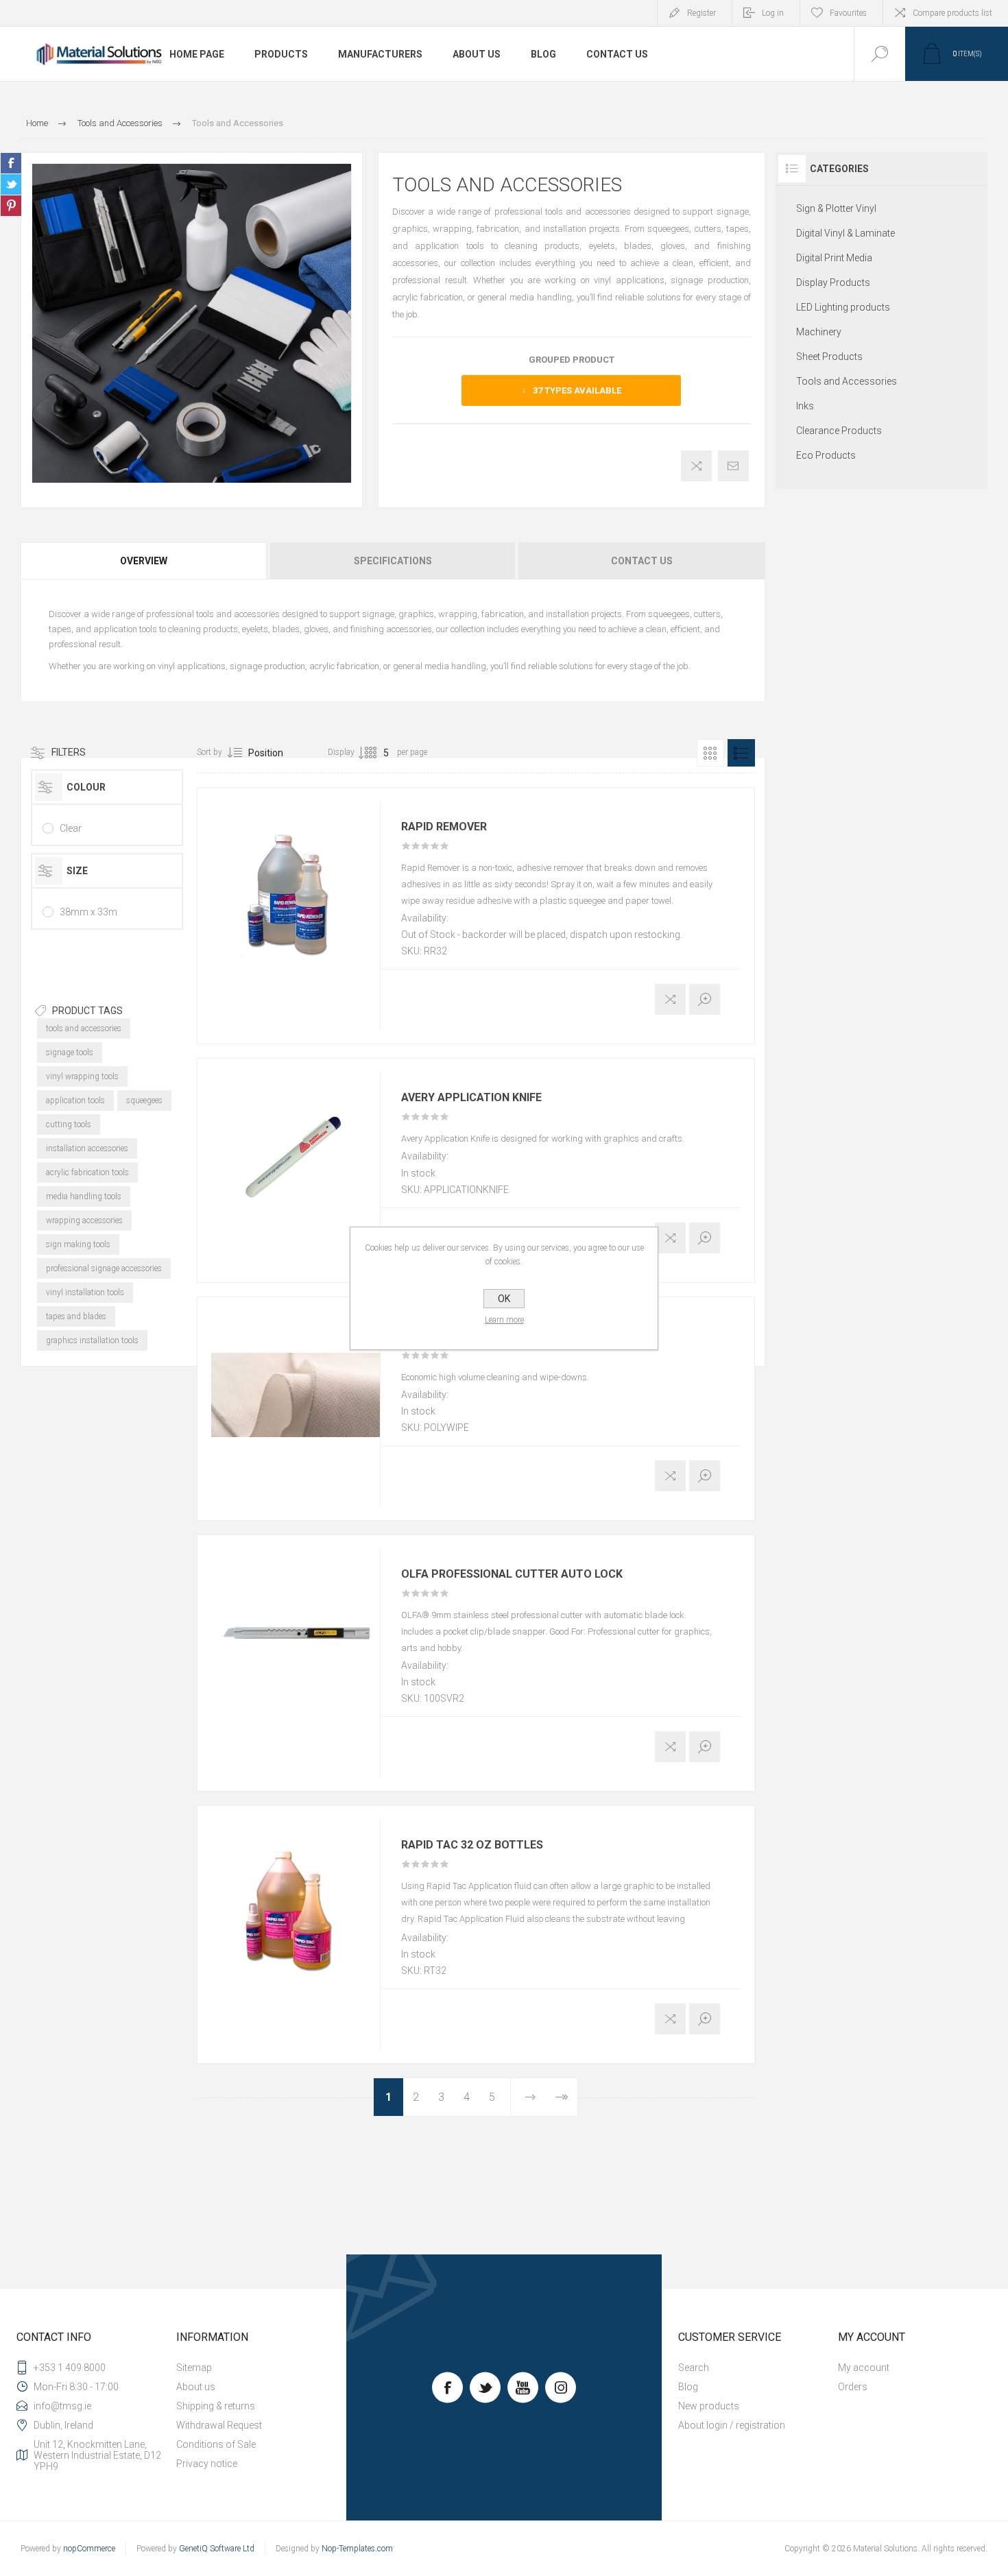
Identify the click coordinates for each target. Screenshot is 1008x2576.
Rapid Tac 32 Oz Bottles (472, 1845)
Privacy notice (207, 2464)
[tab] (145, 561)
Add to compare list (696, 466)
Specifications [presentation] (393, 561)
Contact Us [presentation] (642, 561)
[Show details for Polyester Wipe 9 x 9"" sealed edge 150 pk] (296, 1395)
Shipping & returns (216, 2406)
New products (709, 2406)
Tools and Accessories (847, 381)
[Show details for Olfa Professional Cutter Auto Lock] (296, 1633)
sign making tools (78, 1244)
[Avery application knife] (296, 1157)
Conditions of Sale (216, 2444)
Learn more (504, 1320)
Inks (805, 406)
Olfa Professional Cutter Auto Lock (512, 1574)
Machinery (819, 332)
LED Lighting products (843, 307)
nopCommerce (89, 2549)
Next (530, 2097)
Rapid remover (444, 827)
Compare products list (952, 13)
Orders (853, 2387)
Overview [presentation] (144, 561)
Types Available (577, 390)
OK (504, 1299)
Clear (71, 828)
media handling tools (84, 1196)
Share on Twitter (11, 184)
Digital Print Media (834, 258)
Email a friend (733, 466)
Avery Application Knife (471, 1098)
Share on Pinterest (11, 206)
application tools (75, 1100)
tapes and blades (76, 1316)
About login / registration (732, 2425)
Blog (688, 2387)
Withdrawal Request (219, 2425)
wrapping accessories (84, 1220)
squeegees (144, 1100)
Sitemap (194, 2368)
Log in (773, 13)
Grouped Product (572, 360)
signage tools (70, 1052)
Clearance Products (839, 431)
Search (694, 2368)
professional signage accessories (104, 1268)
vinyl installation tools (85, 1292)
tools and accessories (84, 1028)
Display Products (833, 282)
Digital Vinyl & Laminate (845, 233)
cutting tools (69, 1124)
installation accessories (87, 1148)
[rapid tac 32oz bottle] (296, 1904)
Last (561, 2097)
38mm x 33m (88, 912)
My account (864, 2368)
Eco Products (826, 455)
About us (196, 2387)
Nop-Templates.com (357, 2549)
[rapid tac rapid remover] (296, 886)
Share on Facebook (11, 163)
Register (701, 13)
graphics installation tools (92, 1340)
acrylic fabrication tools (87, 1172)
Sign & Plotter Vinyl (836, 208)
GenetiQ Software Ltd (217, 2549)
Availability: (425, 918)
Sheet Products (829, 357)
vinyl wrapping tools (82, 1076)
